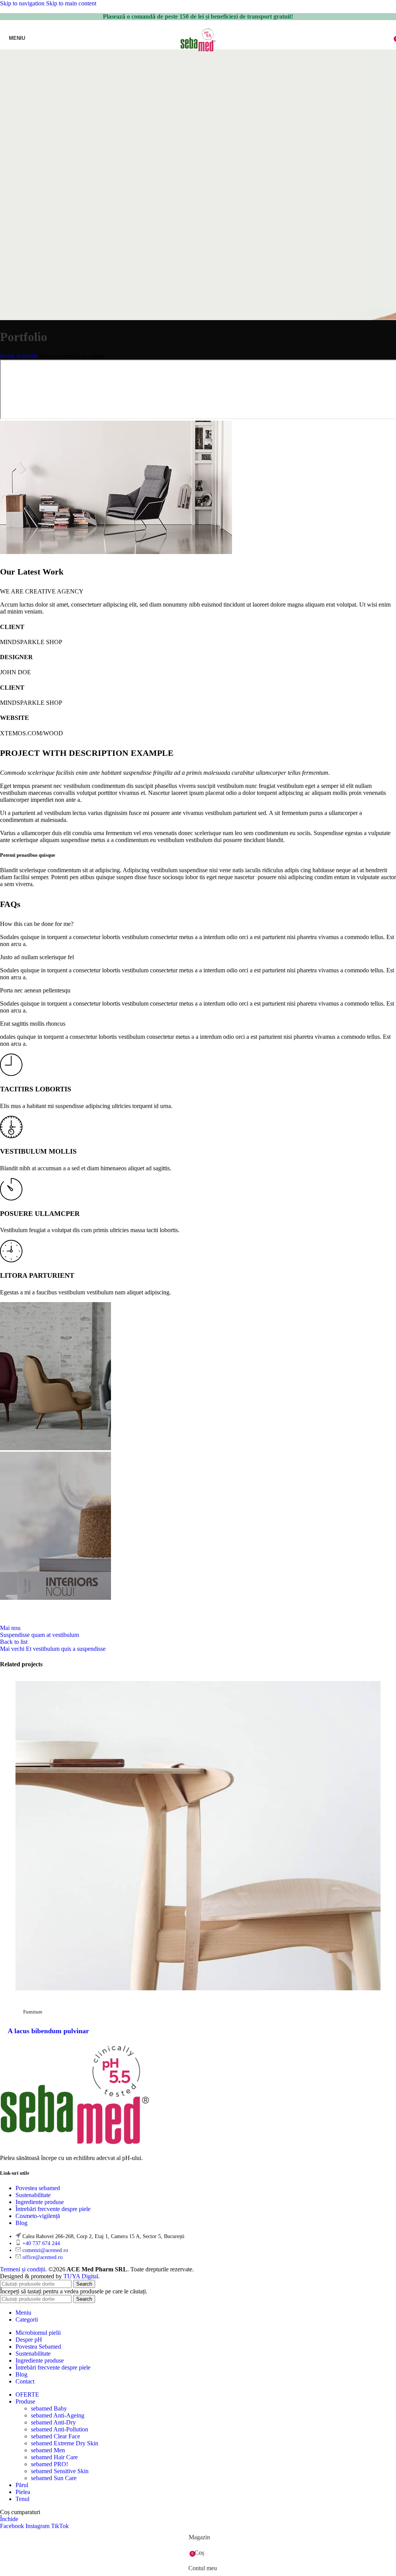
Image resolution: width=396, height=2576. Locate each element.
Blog (21, 2223)
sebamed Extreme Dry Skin (65, 2443)
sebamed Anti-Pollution (60, 2429)
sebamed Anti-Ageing (58, 2415)
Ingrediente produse (40, 2202)
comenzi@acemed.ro (45, 2250)
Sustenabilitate (33, 2195)
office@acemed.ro (43, 2257)
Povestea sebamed (38, 2188)
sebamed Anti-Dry (53, 2422)
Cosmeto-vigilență (38, 2216)
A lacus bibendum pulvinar (48, 2031)
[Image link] (75, 2145)
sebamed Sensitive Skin (60, 2471)
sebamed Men (48, 2450)
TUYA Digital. (82, 2276)
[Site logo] (198, 51)
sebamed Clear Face (55, 2436)
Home (8, 356)
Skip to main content (71, 3)
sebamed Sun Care (54, 2478)
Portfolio (27, 356)
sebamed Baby (49, 2408)
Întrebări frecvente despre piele (53, 2209)
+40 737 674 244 (41, 2243)
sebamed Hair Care (54, 2457)
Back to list (14, 1642)
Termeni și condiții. (24, 2269)
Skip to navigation (23, 3)
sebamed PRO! (49, 2464)
